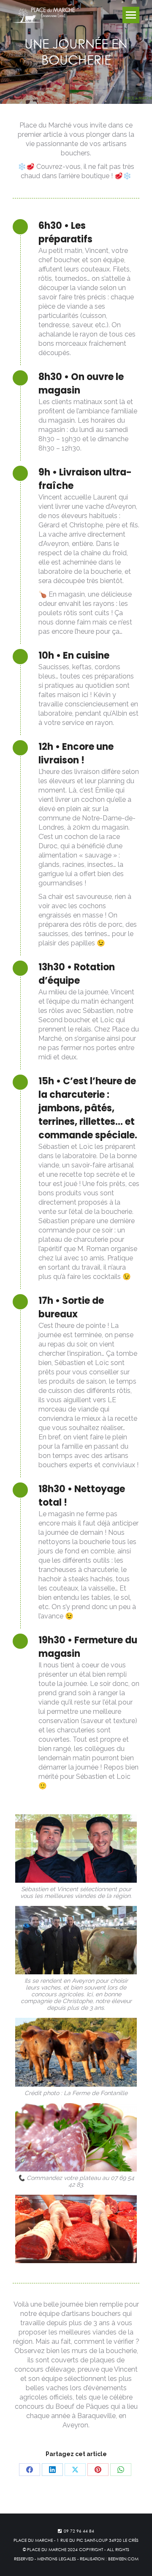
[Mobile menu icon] (131, 15)
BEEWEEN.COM (123, 2559)
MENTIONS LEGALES (57, 2559)
